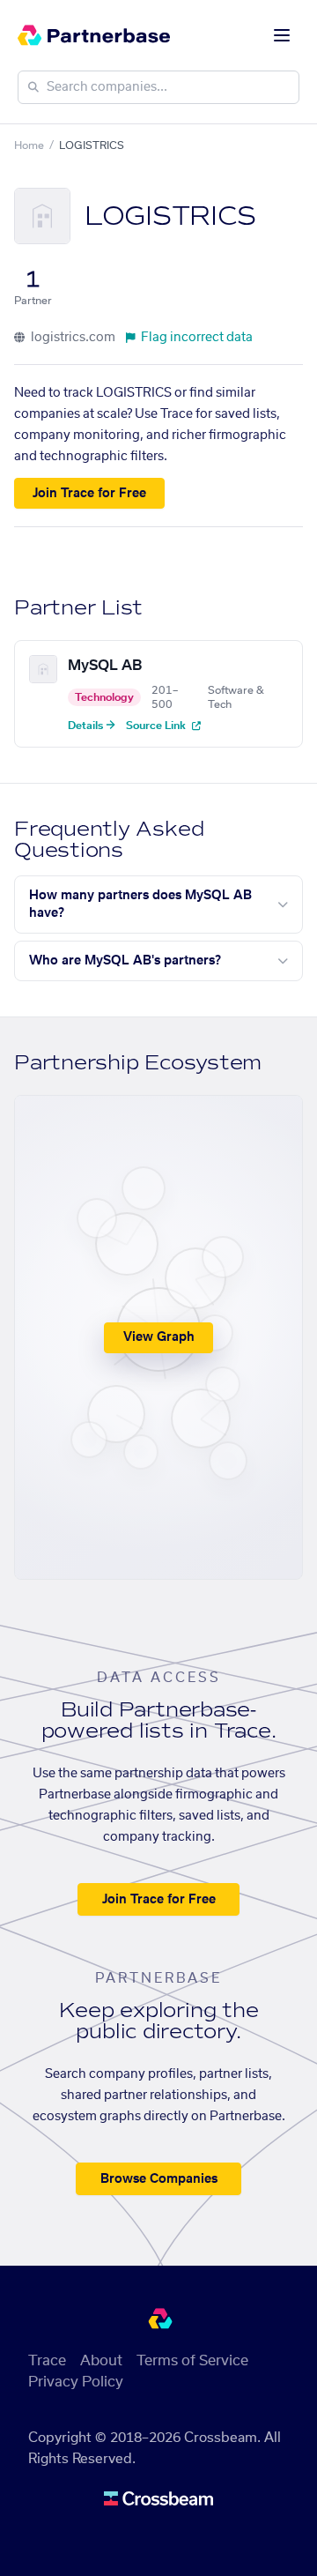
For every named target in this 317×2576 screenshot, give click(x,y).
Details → (92, 726)
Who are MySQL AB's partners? (125, 961)
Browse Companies (159, 2179)
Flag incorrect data (197, 338)
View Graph (159, 1337)
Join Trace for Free (89, 494)
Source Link (157, 726)
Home (29, 145)
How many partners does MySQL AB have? (140, 905)
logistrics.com (72, 338)
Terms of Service (192, 2361)
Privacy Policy (76, 2382)
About (101, 2361)
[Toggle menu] (282, 35)
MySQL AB (105, 666)
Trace (47, 2361)
